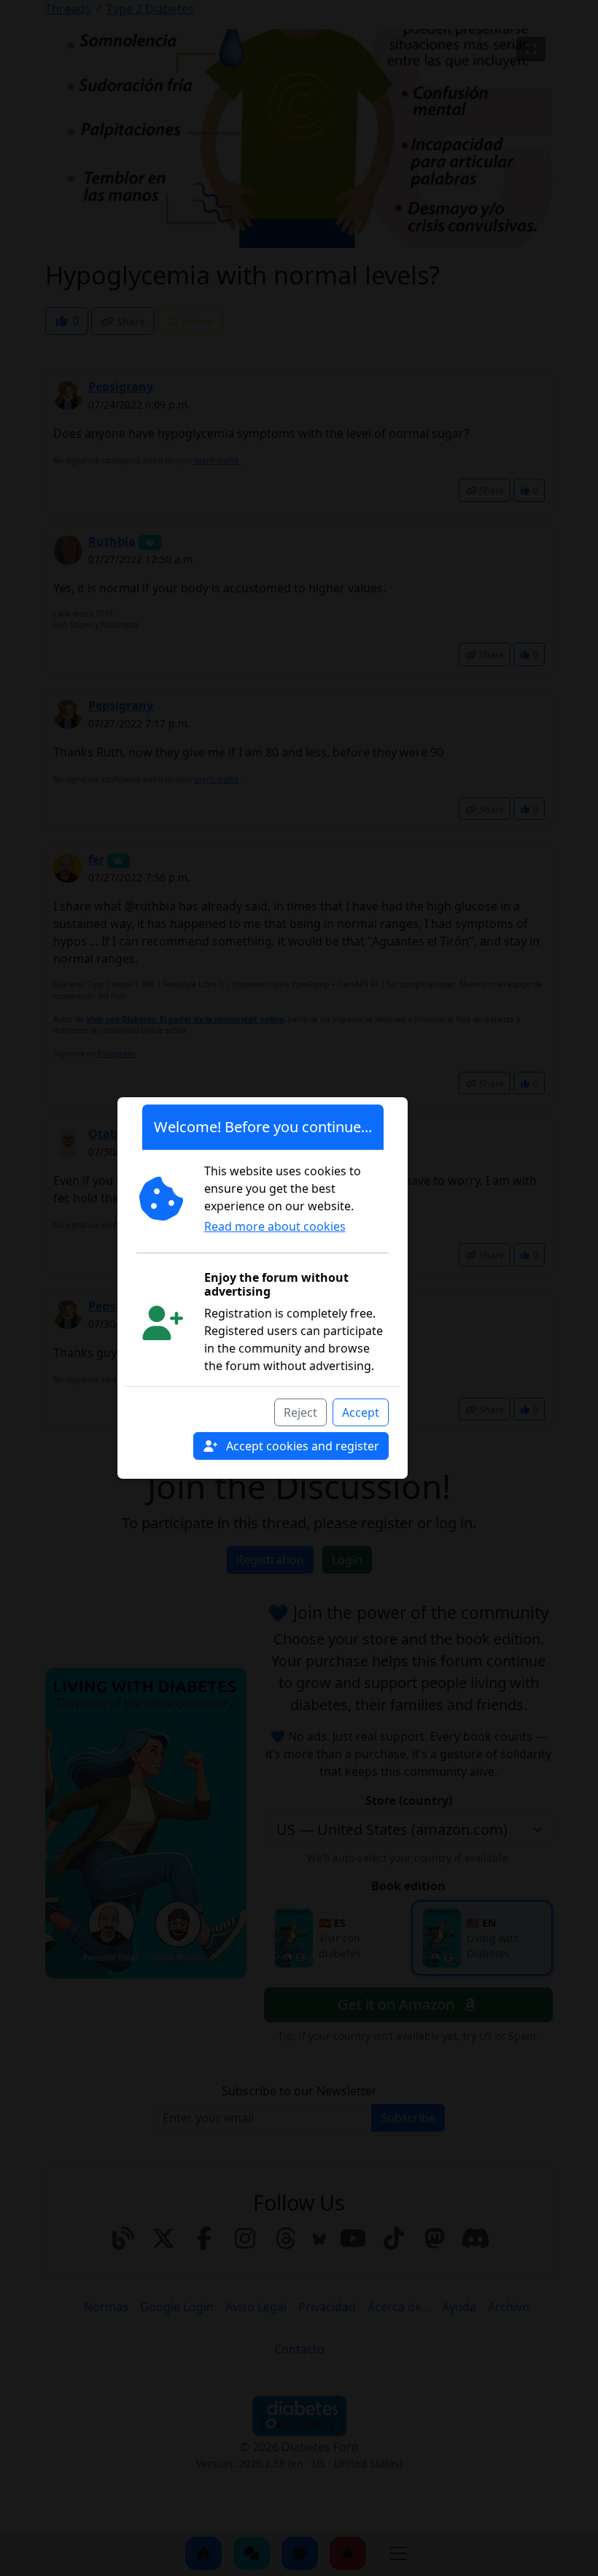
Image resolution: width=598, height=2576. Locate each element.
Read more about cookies (275, 1226)
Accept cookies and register (301, 1446)
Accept (361, 1412)
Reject (300, 1412)
